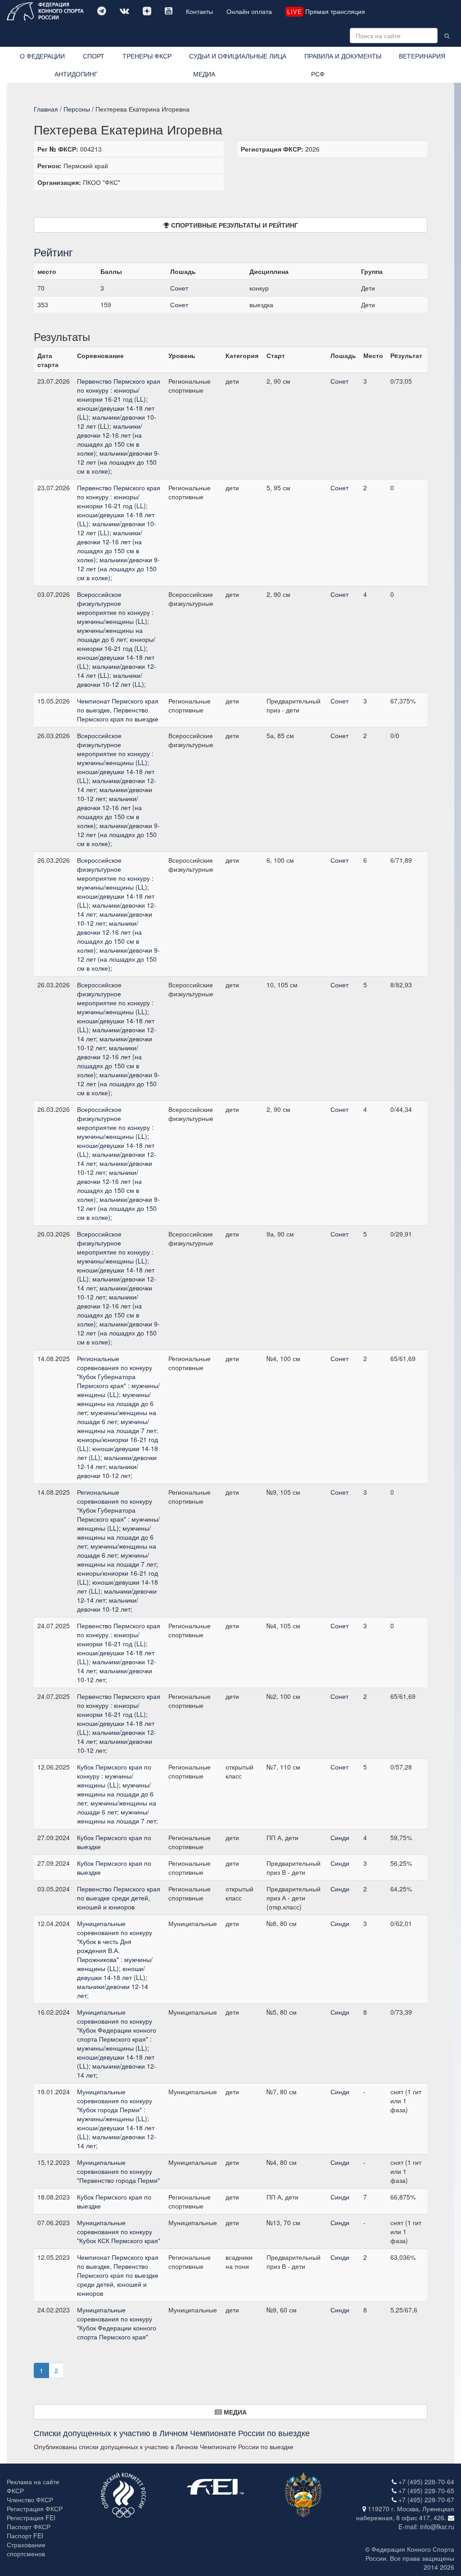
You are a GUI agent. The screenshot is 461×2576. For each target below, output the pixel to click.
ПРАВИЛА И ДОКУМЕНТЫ (343, 56)
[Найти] (447, 36)
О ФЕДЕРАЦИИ (42, 56)
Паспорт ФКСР (29, 2527)
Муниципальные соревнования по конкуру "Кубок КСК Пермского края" (119, 2231)
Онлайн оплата (249, 11)
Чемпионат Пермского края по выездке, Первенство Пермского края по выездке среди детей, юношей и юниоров (118, 2275)
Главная (46, 109)
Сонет (179, 288)
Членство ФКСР (30, 2500)
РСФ (318, 74)
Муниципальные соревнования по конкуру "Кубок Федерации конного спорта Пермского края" (117, 2323)
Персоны (77, 109)
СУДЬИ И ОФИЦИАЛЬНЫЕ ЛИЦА (238, 56)
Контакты (199, 11)
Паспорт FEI (25, 2536)
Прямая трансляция (326, 11)
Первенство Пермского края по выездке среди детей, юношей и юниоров (119, 1898)
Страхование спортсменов (26, 2549)
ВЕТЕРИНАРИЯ (422, 56)
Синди (340, 1837)
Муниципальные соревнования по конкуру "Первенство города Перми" (118, 2171)
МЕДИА (204, 74)
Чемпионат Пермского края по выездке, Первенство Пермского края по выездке (118, 710)
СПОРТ (94, 56)
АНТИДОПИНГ (76, 74)
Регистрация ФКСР (35, 2509)
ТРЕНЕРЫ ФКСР (147, 56)
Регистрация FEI (31, 2518)
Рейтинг (53, 252)
